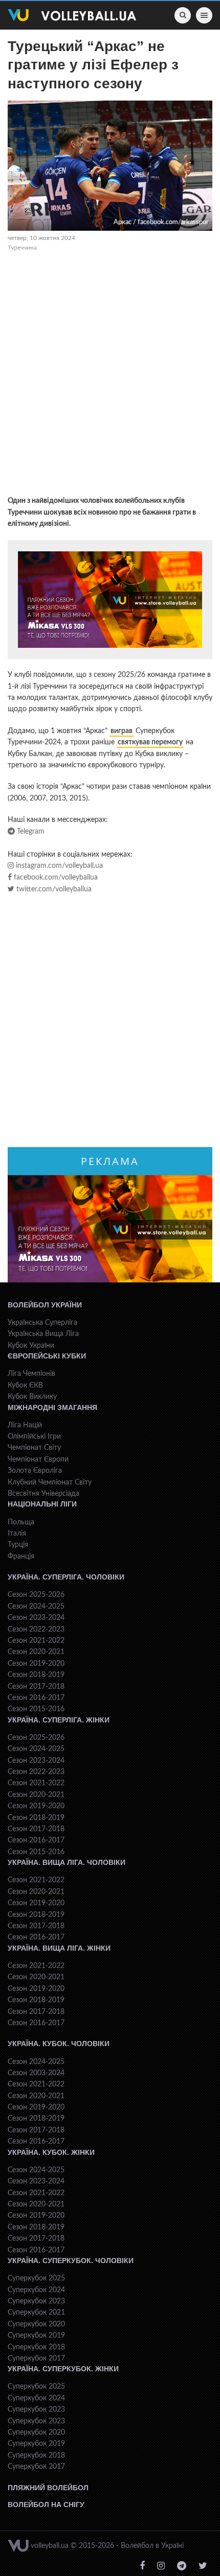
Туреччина (22, 248)
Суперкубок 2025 (36, 2278)
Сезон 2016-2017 (36, 1698)
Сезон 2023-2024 (36, 1618)
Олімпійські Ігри (34, 1437)
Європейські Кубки (47, 1356)
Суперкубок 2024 (36, 2290)
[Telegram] (182, 2566)
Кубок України (31, 1346)
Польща (21, 1522)
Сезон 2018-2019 (36, 1675)
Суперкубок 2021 (36, 2313)
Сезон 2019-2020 (36, 1664)
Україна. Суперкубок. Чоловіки (71, 2261)
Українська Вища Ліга (43, 1334)
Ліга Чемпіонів (31, 1374)
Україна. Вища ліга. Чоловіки (67, 1862)
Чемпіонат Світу (34, 1448)
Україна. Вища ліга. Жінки (59, 1948)
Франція (21, 1557)
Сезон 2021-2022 (36, 1641)
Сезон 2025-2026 (36, 1595)
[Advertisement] (110, 375)
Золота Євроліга (35, 1471)
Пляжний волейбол (48, 2488)
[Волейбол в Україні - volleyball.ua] (72, 15)
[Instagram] (161, 2566)
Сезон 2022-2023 (36, 1630)
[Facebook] (142, 2566)
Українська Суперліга (42, 1323)
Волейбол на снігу (46, 2505)
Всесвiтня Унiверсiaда (43, 1494)
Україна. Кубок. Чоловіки (59, 2044)
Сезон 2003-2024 (36, 2073)
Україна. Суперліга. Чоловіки (66, 1577)
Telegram (30, 832)
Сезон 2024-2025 (36, 1607)
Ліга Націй (25, 1425)
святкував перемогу (150, 742)
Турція (18, 1545)
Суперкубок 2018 (36, 2347)
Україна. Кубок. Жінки (51, 2152)
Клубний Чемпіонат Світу (50, 1483)
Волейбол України (45, 1305)
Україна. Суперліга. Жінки (59, 1720)
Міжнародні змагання (52, 1407)
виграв (122, 731)
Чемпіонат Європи (38, 1460)
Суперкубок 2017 (36, 2359)
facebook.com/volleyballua (55, 878)
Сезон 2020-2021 (36, 1652)
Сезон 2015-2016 (36, 1709)
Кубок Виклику (32, 1397)
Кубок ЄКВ (25, 1386)
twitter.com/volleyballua (53, 889)
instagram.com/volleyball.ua (58, 866)
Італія (17, 1534)
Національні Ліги (42, 1504)
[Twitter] (203, 2566)
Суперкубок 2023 (36, 2301)
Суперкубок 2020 (36, 2324)
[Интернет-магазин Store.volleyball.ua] (110, 600)
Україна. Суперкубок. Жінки (63, 2369)
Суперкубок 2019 (36, 2336)
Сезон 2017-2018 (36, 1687)
